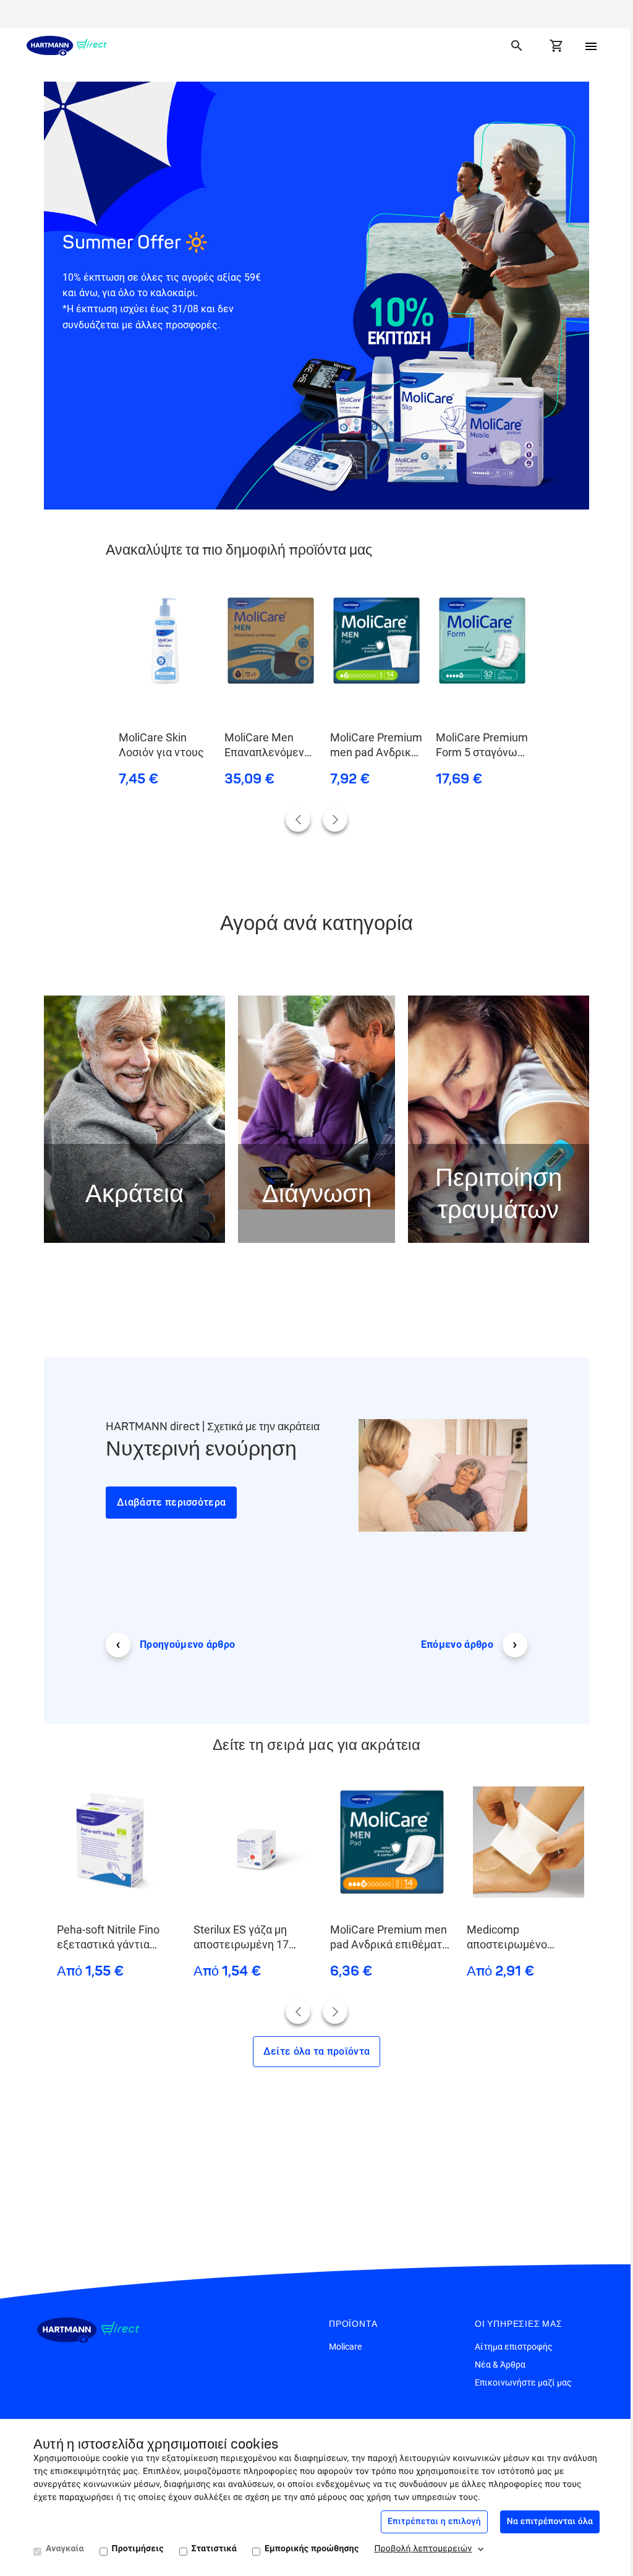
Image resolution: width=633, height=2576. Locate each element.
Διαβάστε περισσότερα (171, 1502)
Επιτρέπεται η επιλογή (434, 2522)
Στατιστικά (214, 2549)
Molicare (345, 2347)
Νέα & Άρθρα (500, 2365)
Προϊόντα (353, 2324)
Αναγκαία (65, 2549)
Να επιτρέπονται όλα (550, 2522)
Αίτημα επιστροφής (514, 2347)
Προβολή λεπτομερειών (423, 2549)
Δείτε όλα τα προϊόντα (317, 2051)
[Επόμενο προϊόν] (335, 819)
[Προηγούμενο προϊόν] (298, 819)
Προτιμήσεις (138, 2549)
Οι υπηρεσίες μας (519, 2324)
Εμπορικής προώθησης (312, 2549)
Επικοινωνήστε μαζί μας (523, 2382)
